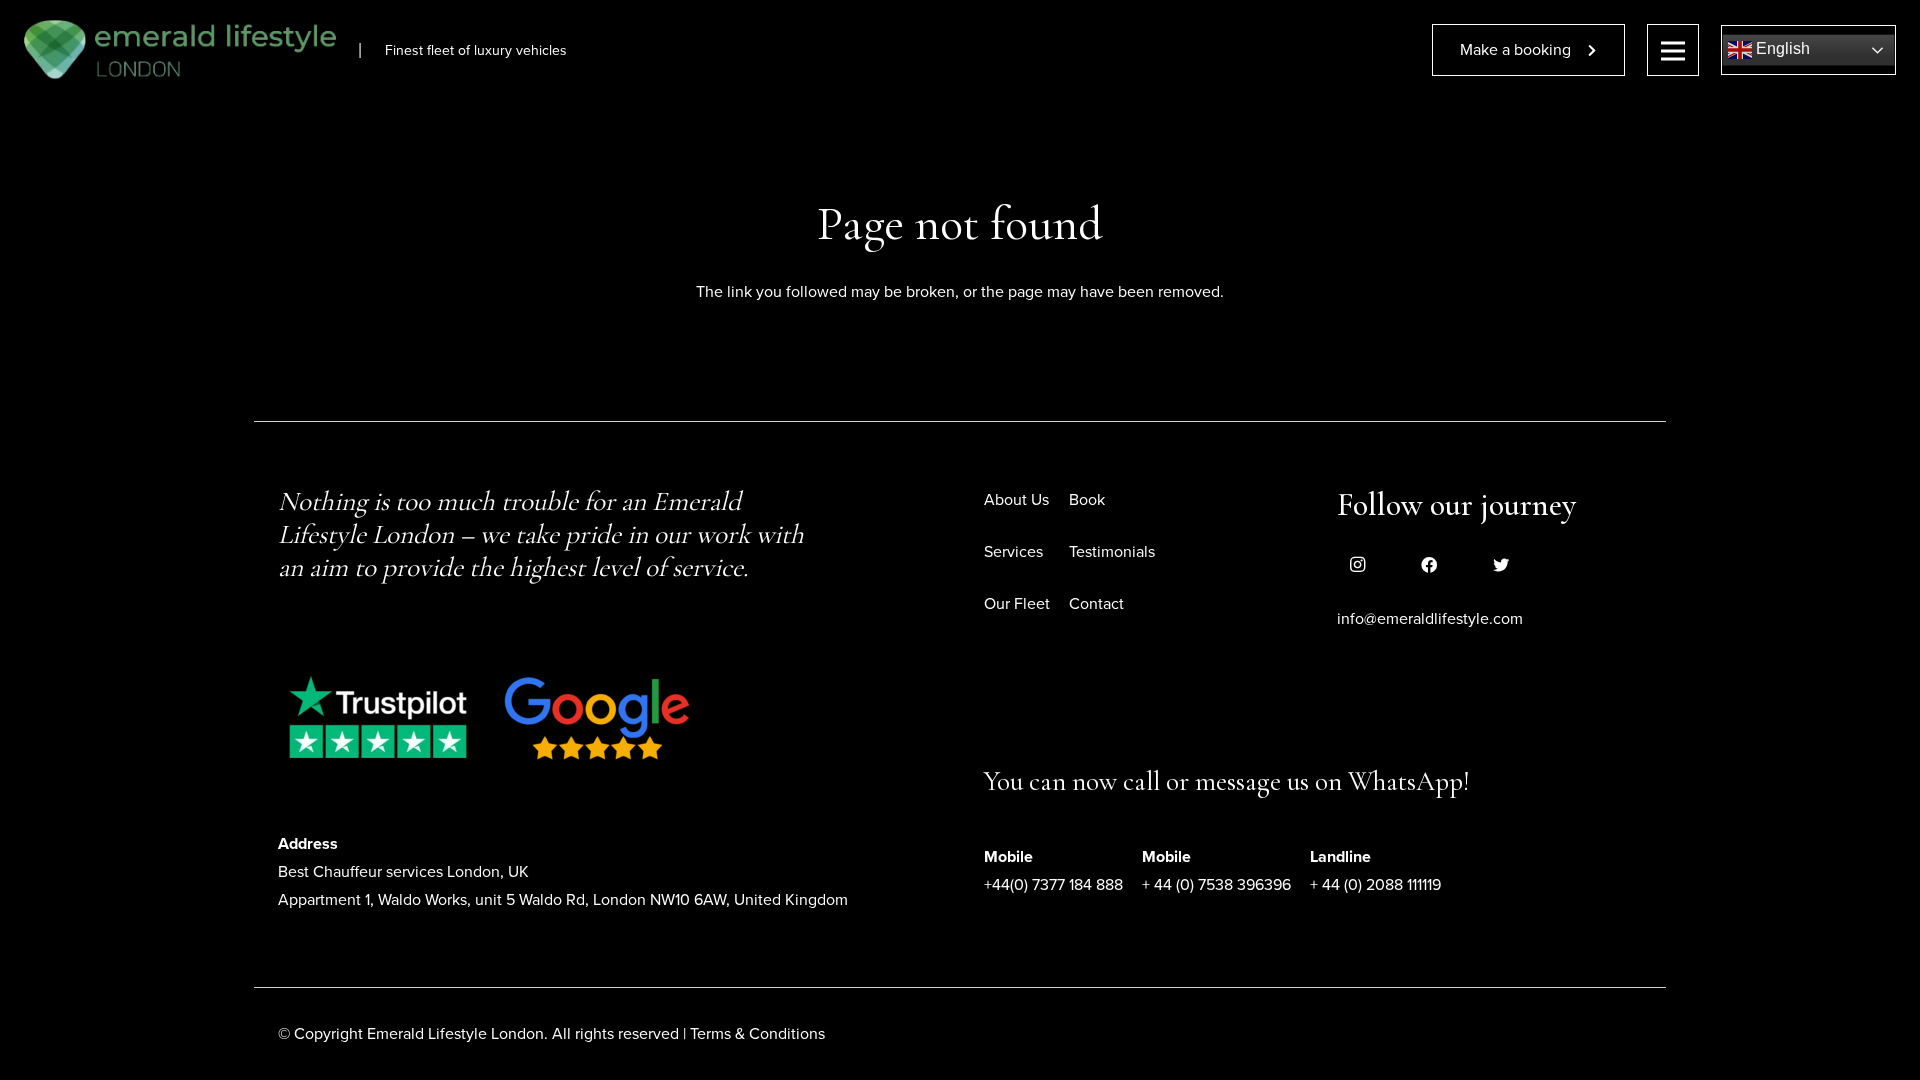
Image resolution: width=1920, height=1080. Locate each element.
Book (1087, 500)
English (1781, 48)
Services (1013, 552)
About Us (1016, 500)
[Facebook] (1429, 565)
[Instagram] (1357, 565)
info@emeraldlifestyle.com (1430, 619)
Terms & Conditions (757, 1034)
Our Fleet (1017, 604)
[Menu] (1673, 50)
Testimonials (1112, 552)
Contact (1096, 604)
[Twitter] (1501, 565)
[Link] (180, 50)
